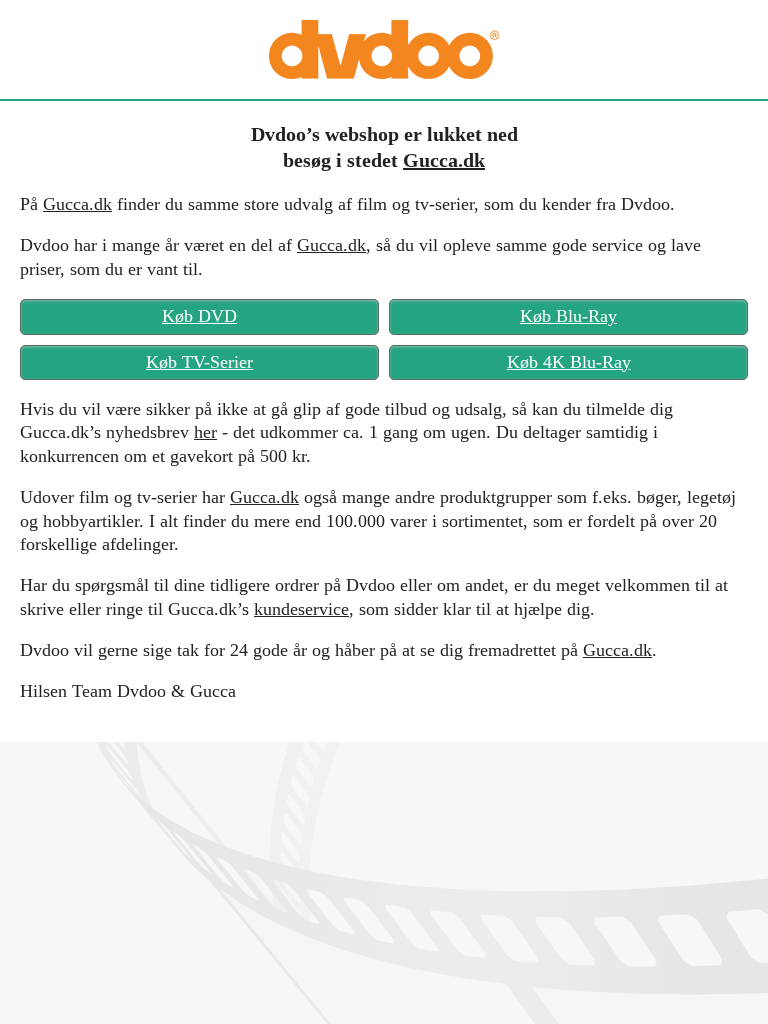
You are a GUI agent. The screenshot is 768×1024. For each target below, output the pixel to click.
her (205, 432)
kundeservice (301, 609)
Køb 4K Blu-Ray (569, 362)
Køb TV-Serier (199, 362)
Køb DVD (199, 316)
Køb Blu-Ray (568, 316)
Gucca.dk (444, 160)
